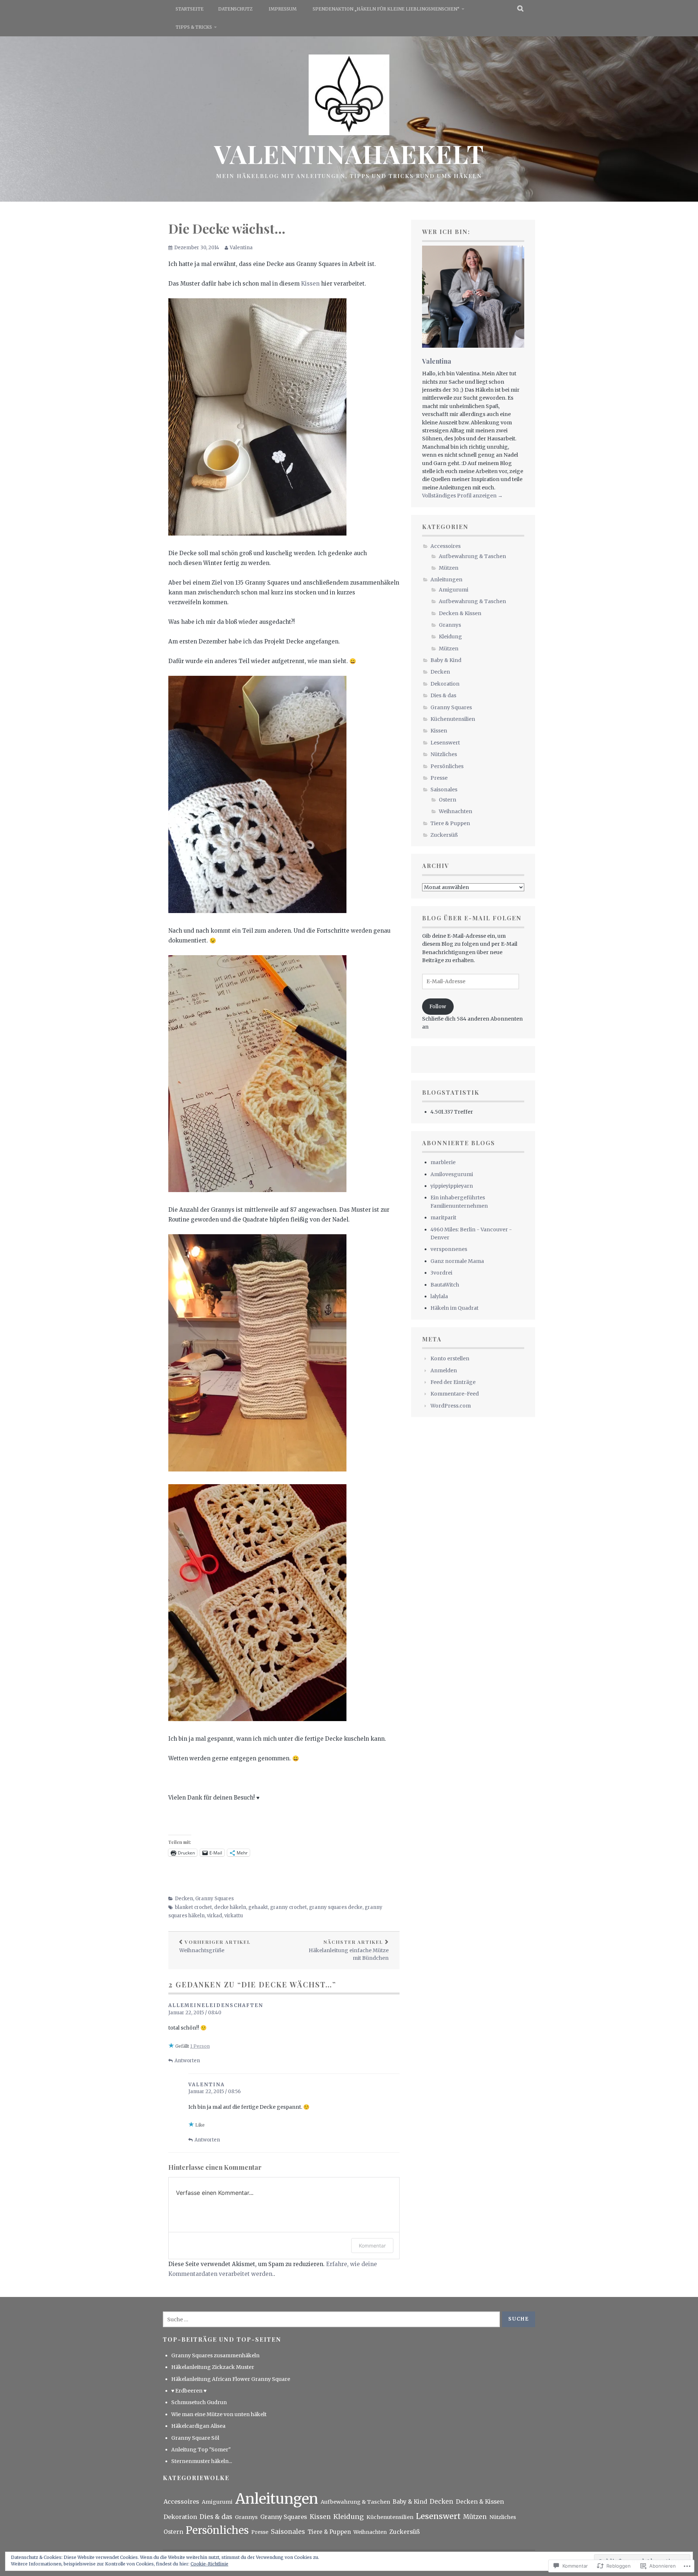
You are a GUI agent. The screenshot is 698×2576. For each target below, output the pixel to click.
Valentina (241, 248)
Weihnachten (456, 811)
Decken (184, 1899)
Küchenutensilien (453, 719)
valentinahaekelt (349, 153)
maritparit (443, 1218)
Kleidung (450, 637)
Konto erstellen (450, 1358)
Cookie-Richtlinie (209, 2564)
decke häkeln (230, 1907)
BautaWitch (445, 1285)
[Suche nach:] (331, 2319)
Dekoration (445, 684)
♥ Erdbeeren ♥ (189, 2391)
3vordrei (441, 1273)
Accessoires (446, 546)
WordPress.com (451, 1406)
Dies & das (443, 695)
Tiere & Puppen (450, 823)
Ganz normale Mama (457, 1261)
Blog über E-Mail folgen (472, 918)
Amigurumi (454, 590)
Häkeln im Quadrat (454, 1308)
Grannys (450, 625)
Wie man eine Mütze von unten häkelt (219, 2414)
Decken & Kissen (460, 613)
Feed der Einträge (453, 1382)
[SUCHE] (521, 9)
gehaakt (258, 1907)
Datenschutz (235, 9)
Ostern (448, 800)
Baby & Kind (446, 660)
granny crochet (288, 1907)
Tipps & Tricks (194, 27)
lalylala (439, 1296)
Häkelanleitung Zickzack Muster (213, 2367)
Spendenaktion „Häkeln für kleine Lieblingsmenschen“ (386, 9)
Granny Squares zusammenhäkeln (215, 2355)
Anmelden (444, 1370)
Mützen (449, 568)
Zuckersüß (444, 835)
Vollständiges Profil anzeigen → (462, 496)
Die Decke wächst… (227, 228)
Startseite (190, 9)
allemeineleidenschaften (216, 2005)
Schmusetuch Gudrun (199, 2402)
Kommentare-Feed (455, 1394)
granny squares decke (336, 1907)
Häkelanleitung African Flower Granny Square (231, 2379)
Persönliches (447, 766)
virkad (214, 1916)
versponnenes (449, 1249)
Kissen (311, 284)
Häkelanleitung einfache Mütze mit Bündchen (349, 1950)
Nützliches (444, 754)
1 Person (200, 2046)
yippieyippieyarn (452, 1186)
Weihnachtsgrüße (215, 1946)
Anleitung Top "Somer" (201, 2450)
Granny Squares (214, 1899)
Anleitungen (446, 580)
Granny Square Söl (195, 2438)
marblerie (443, 1162)
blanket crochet (193, 1907)
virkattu (234, 1916)
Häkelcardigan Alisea (198, 2426)
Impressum (283, 9)
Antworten (187, 2061)
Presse (439, 778)
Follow (438, 1006)
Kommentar (372, 2246)
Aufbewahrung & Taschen (472, 556)
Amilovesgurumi (452, 1174)
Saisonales (444, 790)
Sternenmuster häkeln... (202, 2461)
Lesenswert (445, 743)
